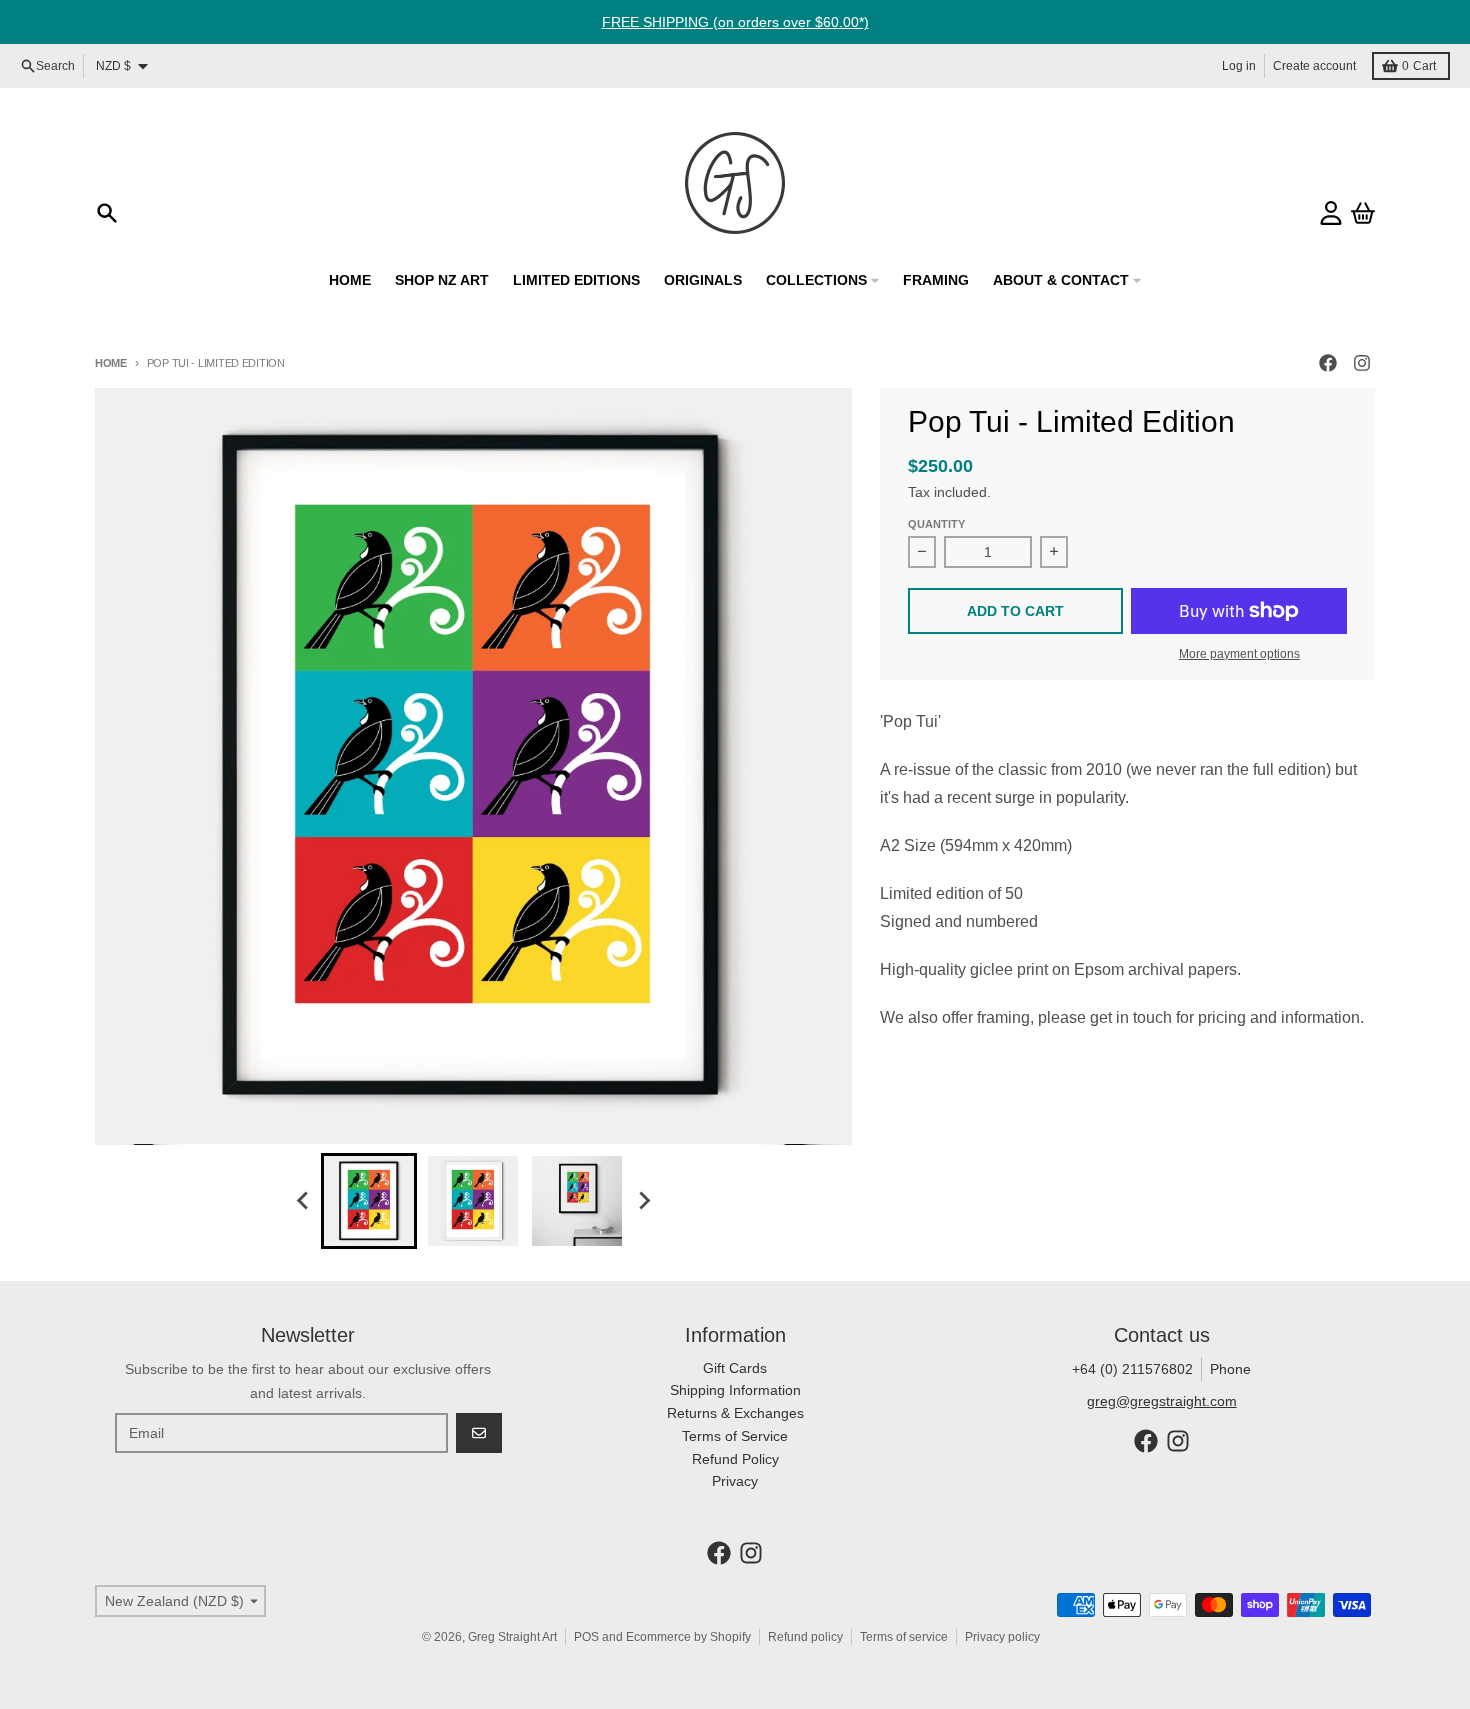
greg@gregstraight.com (1162, 1401)
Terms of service (904, 1637)
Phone (1230, 1369)
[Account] (1331, 213)
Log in (1239, 66)
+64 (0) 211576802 (1132, 1369)
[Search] (107, 213)
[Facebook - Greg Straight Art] (1328, 363)
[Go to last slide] (303, 1201)
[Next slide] (643, 1201)
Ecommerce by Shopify (688, 1637)
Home (111, 363)
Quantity (936, 524)
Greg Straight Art (512, 1637)
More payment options (1239, 654)
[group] (369, 1201)
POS (586, 1637)
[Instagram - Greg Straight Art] (1362, 363)
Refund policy (805, 1637)
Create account (1314, 66)
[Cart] (1363, 213)
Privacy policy (1002, 1637)
